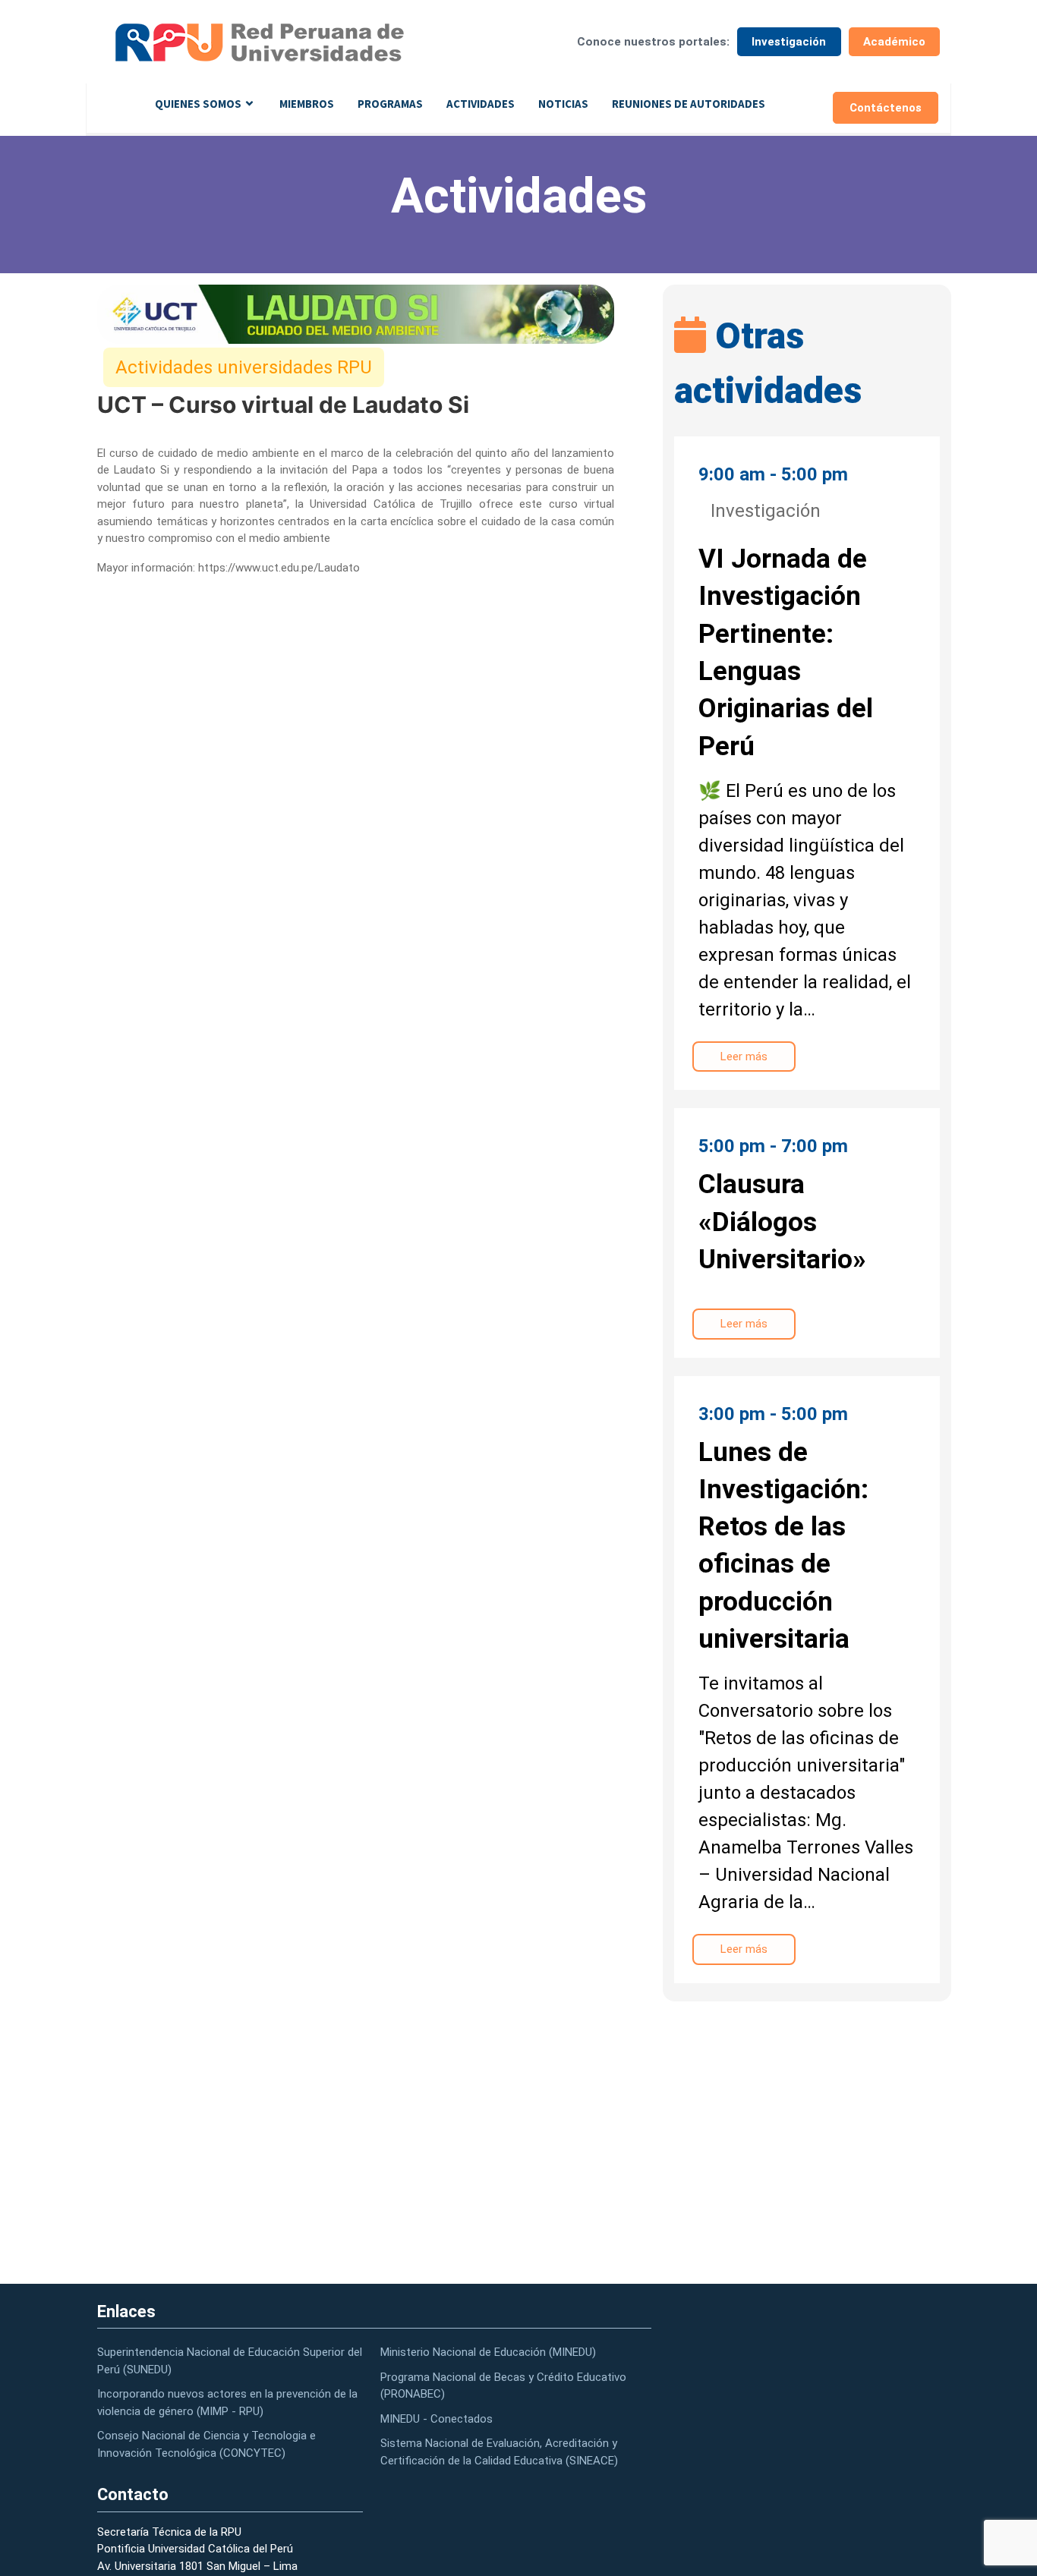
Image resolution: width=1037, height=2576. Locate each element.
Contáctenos (886, 108)
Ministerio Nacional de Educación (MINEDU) (488, 2352)
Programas (390, 104)
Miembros (307, 104)
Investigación (789, 42)
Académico (894, 42)
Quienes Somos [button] (198, 104)
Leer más (744, 1057)
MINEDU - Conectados (437, 2419)
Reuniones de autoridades (689, 104)
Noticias (563, 104)
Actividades (481, 104)
